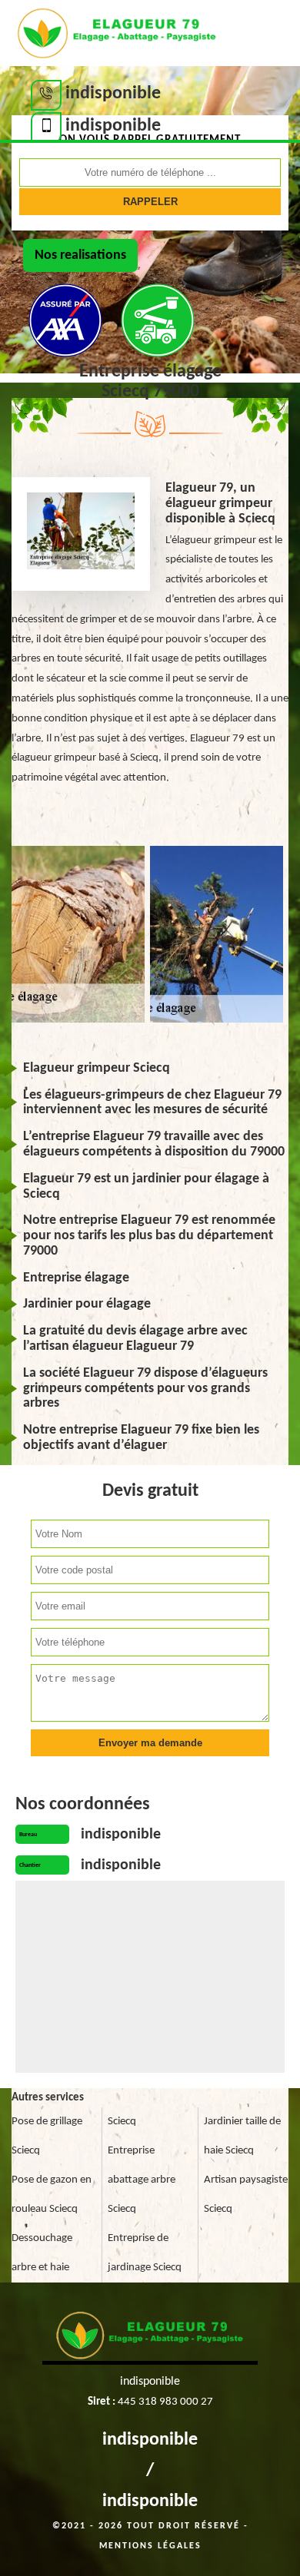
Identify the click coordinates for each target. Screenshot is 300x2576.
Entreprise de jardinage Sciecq (145, 2253)
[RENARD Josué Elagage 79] (117, 31)
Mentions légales (150, 2546)
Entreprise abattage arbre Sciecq (142, 2180)
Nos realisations (80, 255)
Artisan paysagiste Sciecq (246, 2195)
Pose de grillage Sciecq (47, 2136)
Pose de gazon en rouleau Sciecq (52, 2195)
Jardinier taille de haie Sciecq (242, 2136)
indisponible (150, 2440)
